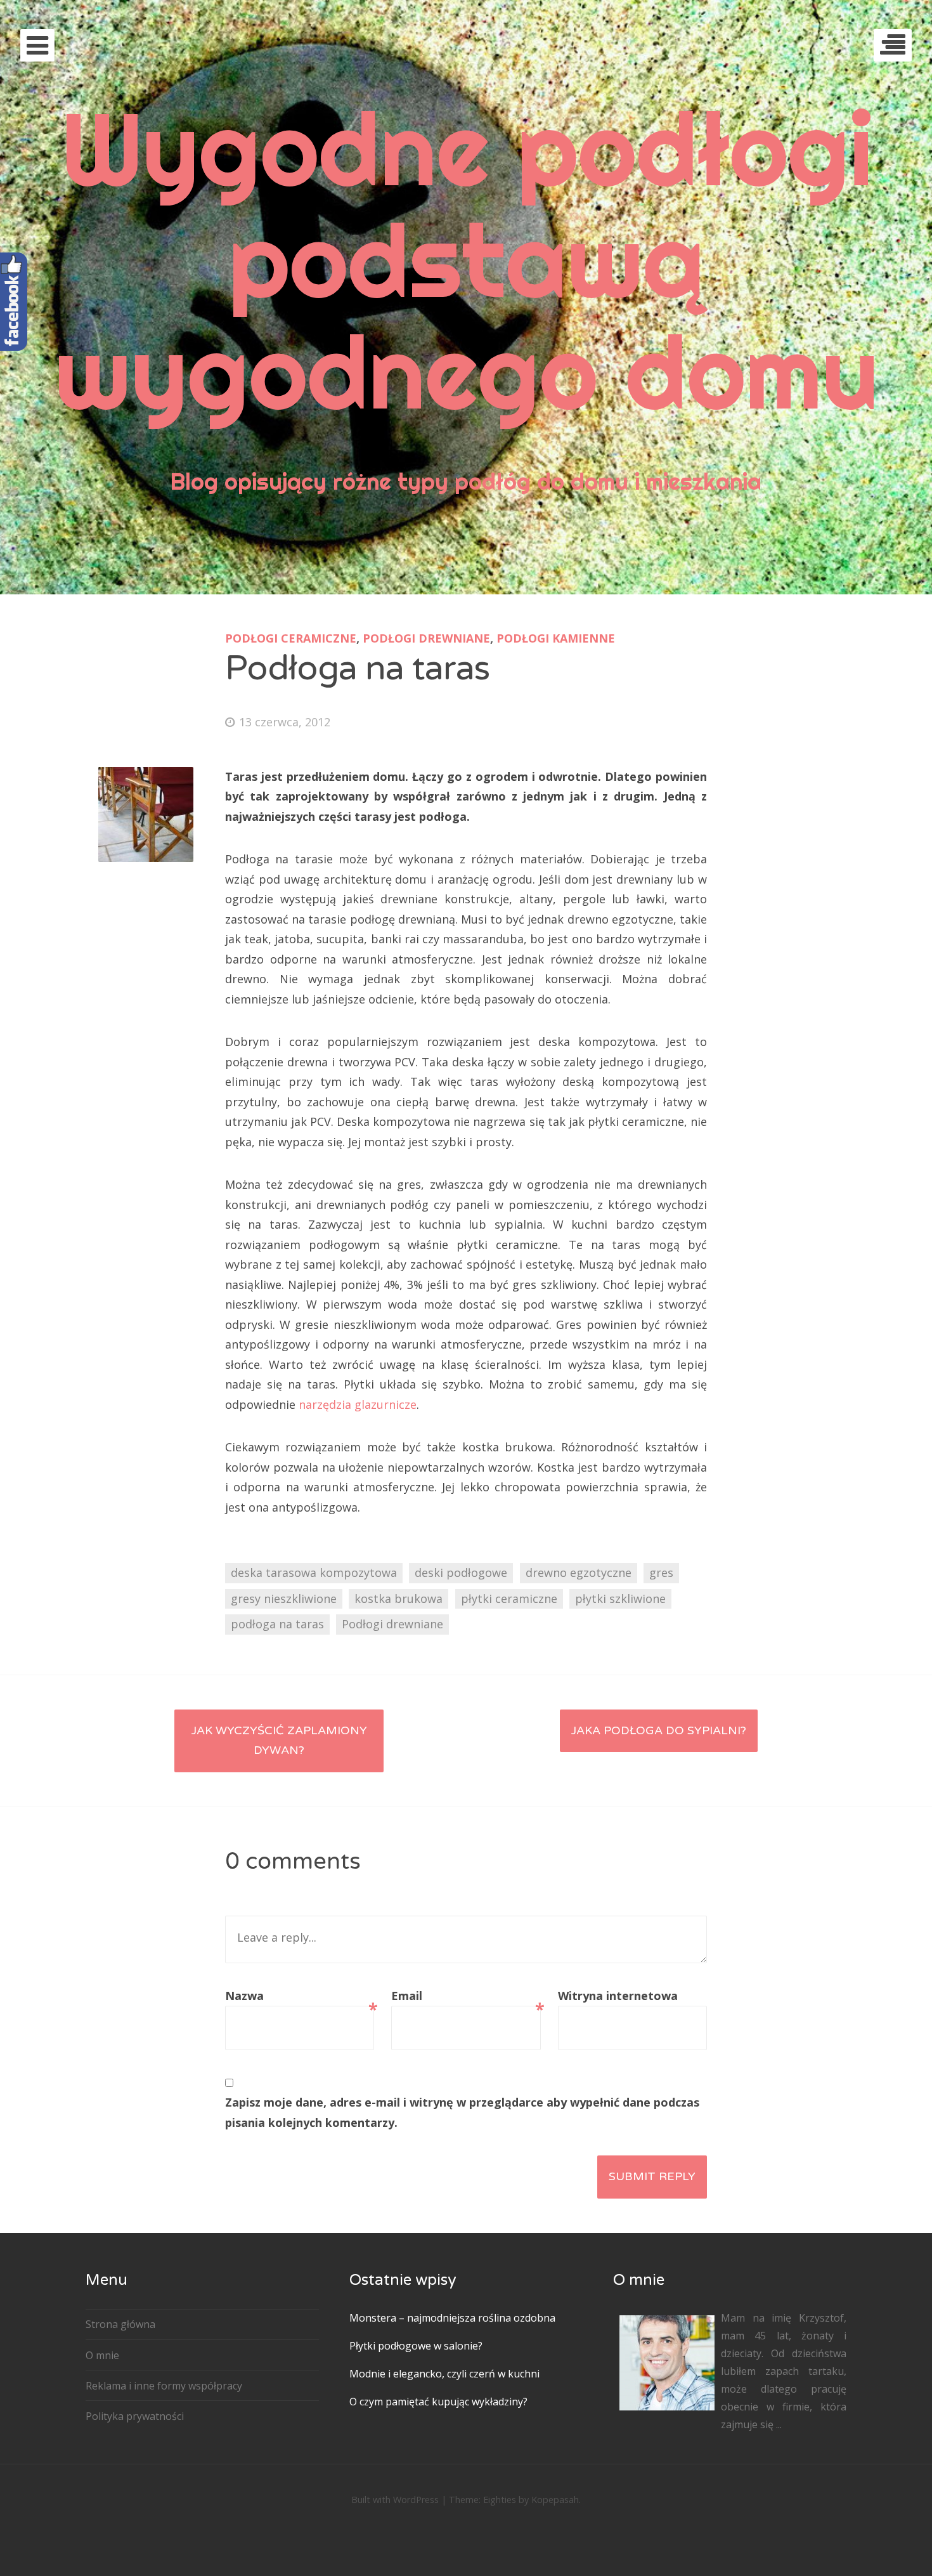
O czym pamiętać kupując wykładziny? (438, 2402)
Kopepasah (555, 2500)
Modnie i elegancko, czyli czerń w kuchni (444, 2374)
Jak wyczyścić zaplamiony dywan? (279, 1741)
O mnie (102, 2355)
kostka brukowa (398, 1599)
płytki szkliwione (620, 1599)
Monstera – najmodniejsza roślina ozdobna (452, 2318)
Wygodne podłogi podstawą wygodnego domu (466, 260)
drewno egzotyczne (579, 1572)
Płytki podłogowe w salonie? (416, 2346)
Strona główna (120, 2324)
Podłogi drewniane (426, 638)
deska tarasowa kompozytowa (314, 1572)
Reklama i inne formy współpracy (164, 2386)
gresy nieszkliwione (284, 1599)
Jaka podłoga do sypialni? (659, 1730)
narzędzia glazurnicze (358, 1404)
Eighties (500, 2500)
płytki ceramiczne (509, 1599)
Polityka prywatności (135, 2416)
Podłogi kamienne (556, 638)
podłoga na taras (277, 1624)
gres (661, 1572)
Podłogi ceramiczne (291, 638)
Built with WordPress (395, 2500)
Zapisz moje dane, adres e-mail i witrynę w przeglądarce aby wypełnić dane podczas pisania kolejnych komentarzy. (462, 2112)
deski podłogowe (461, 1572)
